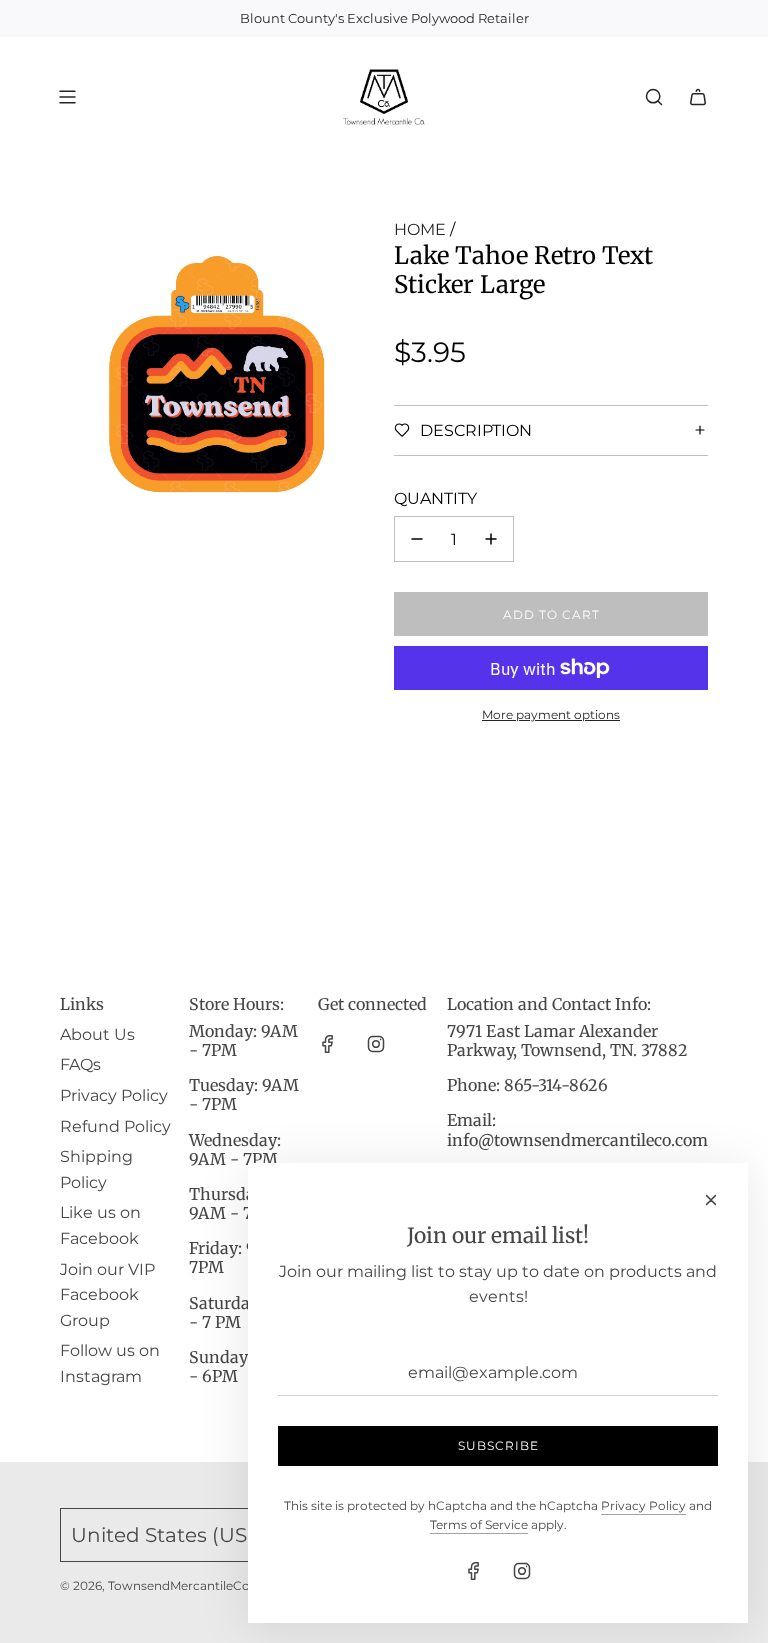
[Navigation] (67, 97)
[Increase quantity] (491, 539)
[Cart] (698, 97)
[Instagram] (376, 1044)
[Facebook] (328, 1044)
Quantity (435, 498)
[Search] (654, 97)
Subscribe (498, 1445)
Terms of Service (479, 1524)
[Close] (711, 1200)
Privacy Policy (643, 1505)
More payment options (551, 714)
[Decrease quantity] (417, 539)
